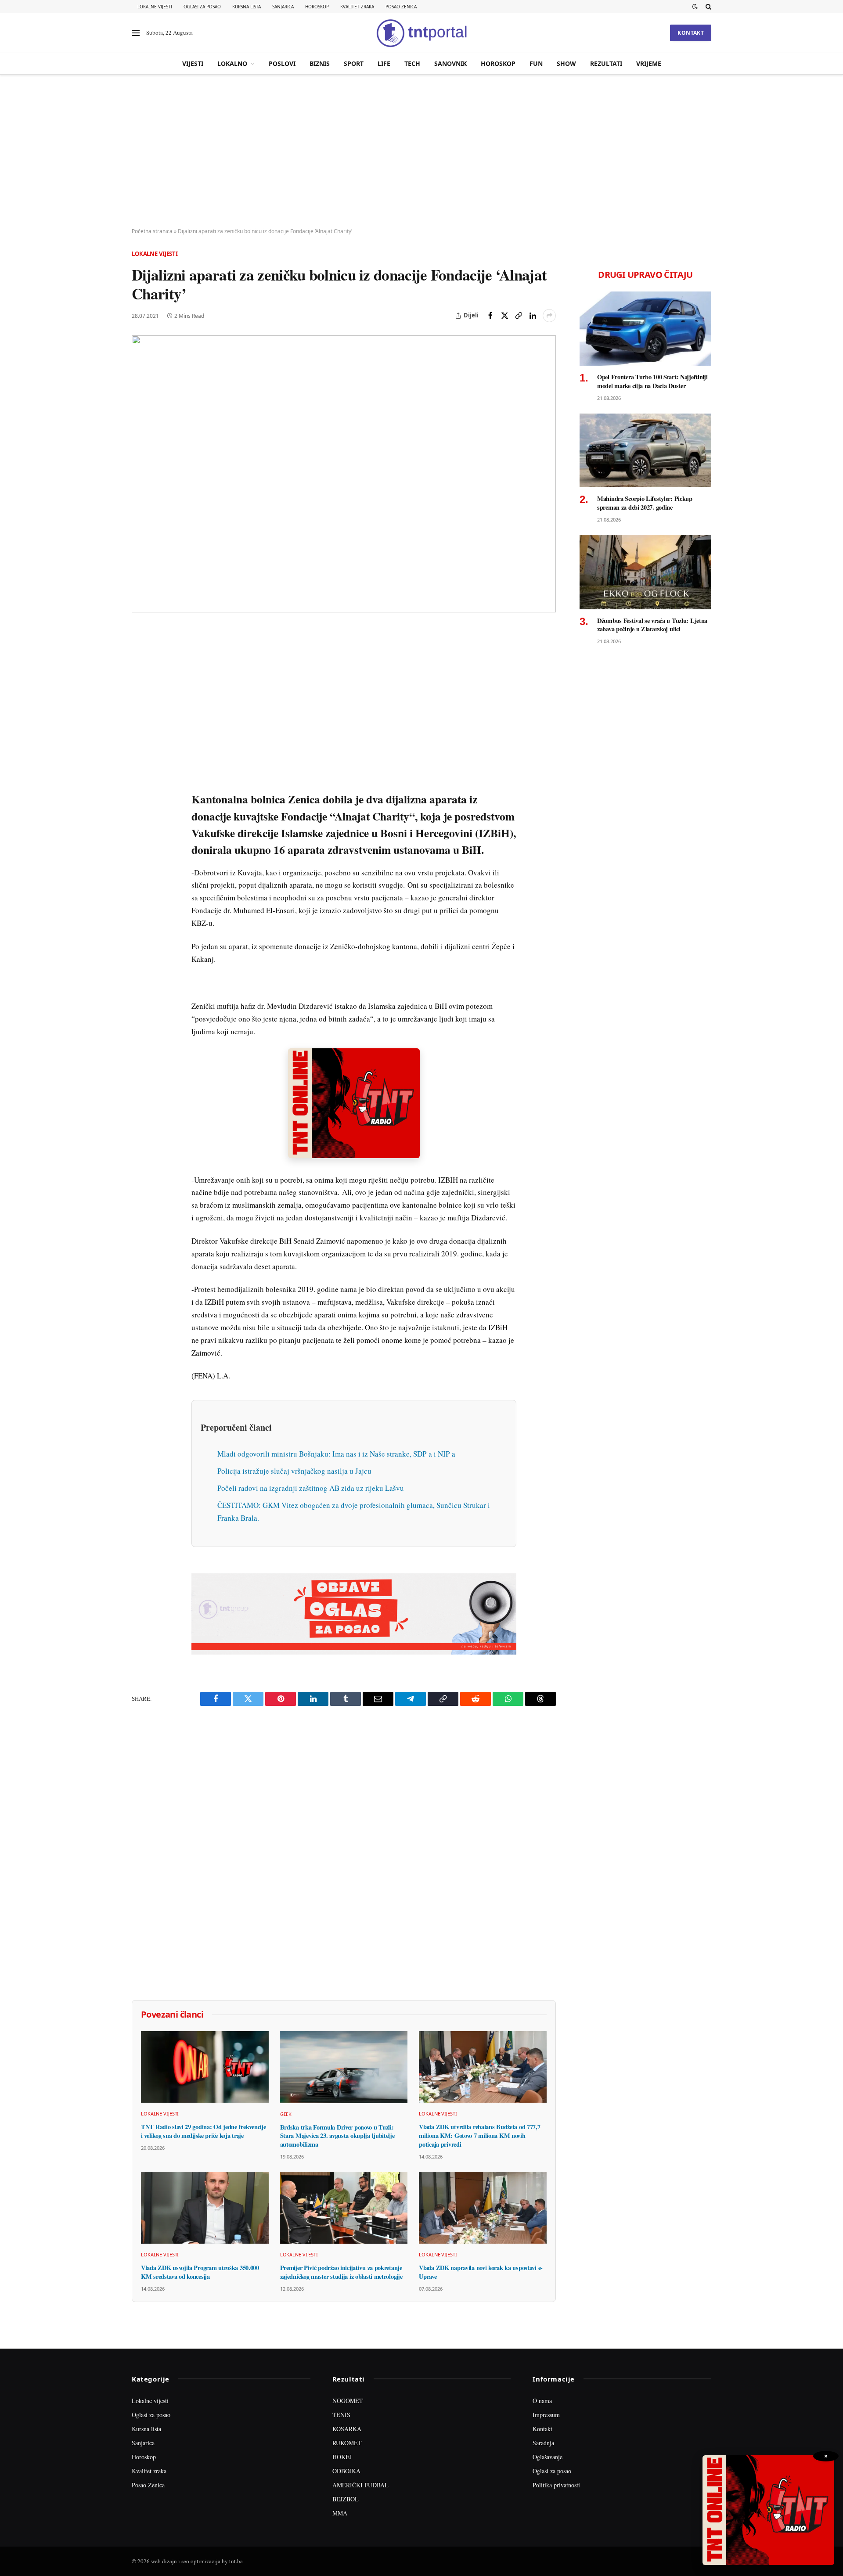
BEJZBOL (346, 2499)
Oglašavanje (548, 2457)
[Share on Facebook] (490, 316)
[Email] (140, 716)
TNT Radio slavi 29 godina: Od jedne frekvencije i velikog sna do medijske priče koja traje (203, 2131)
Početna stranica (152, 231)
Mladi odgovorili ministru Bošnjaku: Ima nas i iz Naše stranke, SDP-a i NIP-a (336, 1454)
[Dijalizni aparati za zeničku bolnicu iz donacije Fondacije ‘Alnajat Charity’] (344, 474)
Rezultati (606, 63)
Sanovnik (450, 63)
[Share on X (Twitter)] (504, 316)
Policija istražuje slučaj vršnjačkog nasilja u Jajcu (294, 1471)
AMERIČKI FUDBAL (360, 2485)
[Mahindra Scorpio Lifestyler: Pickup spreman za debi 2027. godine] (645, 451)
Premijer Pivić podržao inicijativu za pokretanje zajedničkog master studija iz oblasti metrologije (341, 2272)
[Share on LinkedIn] (533, 316)
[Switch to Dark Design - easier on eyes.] (695, 7)
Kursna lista (247, 7)
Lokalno (232, 63)
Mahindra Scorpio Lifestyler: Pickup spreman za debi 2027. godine (645, 503)
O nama (542, 2401)
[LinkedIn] (140, 756)
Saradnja (543, 2443)
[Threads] (140, 837)
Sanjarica (283, 7)
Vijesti (193, 63)
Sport (354, 63)
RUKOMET (347, 2443)
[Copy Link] (519, 316)
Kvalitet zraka (357, 7)
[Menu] (136, 33)
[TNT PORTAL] (421, 33)
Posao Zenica (401, 7)
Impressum (546, 2415)
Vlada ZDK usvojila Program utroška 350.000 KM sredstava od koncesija (200, 2272)
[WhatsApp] (140, 817)
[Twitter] (140, 676)
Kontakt (691, 33)
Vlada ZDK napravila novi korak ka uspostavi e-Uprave (481, 2272)
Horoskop (317, 7)
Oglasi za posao (202, 7)
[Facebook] (140, 655)
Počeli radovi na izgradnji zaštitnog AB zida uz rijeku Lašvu (311, 1488)
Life (384, 63)
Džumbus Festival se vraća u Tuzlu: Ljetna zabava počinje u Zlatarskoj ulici (652, 625)
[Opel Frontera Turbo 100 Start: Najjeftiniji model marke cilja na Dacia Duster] (645, 329)
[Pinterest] (140, 696)
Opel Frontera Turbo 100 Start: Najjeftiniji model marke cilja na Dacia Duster (652, 381)
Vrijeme (649, 63)
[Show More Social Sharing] (549, 316)
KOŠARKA (347, 2429)
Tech (412, 63)
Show (566, 63)
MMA (340, 2513)
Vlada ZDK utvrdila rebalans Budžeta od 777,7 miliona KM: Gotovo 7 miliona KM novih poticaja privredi (479, 2135)
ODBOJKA (346, 2471)
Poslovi (282, 63)
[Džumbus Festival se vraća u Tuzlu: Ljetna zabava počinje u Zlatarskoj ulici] (645, 572)
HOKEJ (342, 2457)
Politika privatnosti (556, 2485)
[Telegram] (140, 797)
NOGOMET (348, 2401)
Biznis (320, 63)
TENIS (341, 2415)
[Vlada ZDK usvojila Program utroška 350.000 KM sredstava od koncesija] (205, 2208)
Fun (536, 63)
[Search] (708, 7)
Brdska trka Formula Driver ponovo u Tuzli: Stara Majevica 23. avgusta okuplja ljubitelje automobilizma (337, 2136)
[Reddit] (140, 777)
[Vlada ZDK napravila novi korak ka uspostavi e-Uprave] (483, 2208)
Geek (286, 2114)
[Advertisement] (421, 151)
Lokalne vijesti (155, 7)
